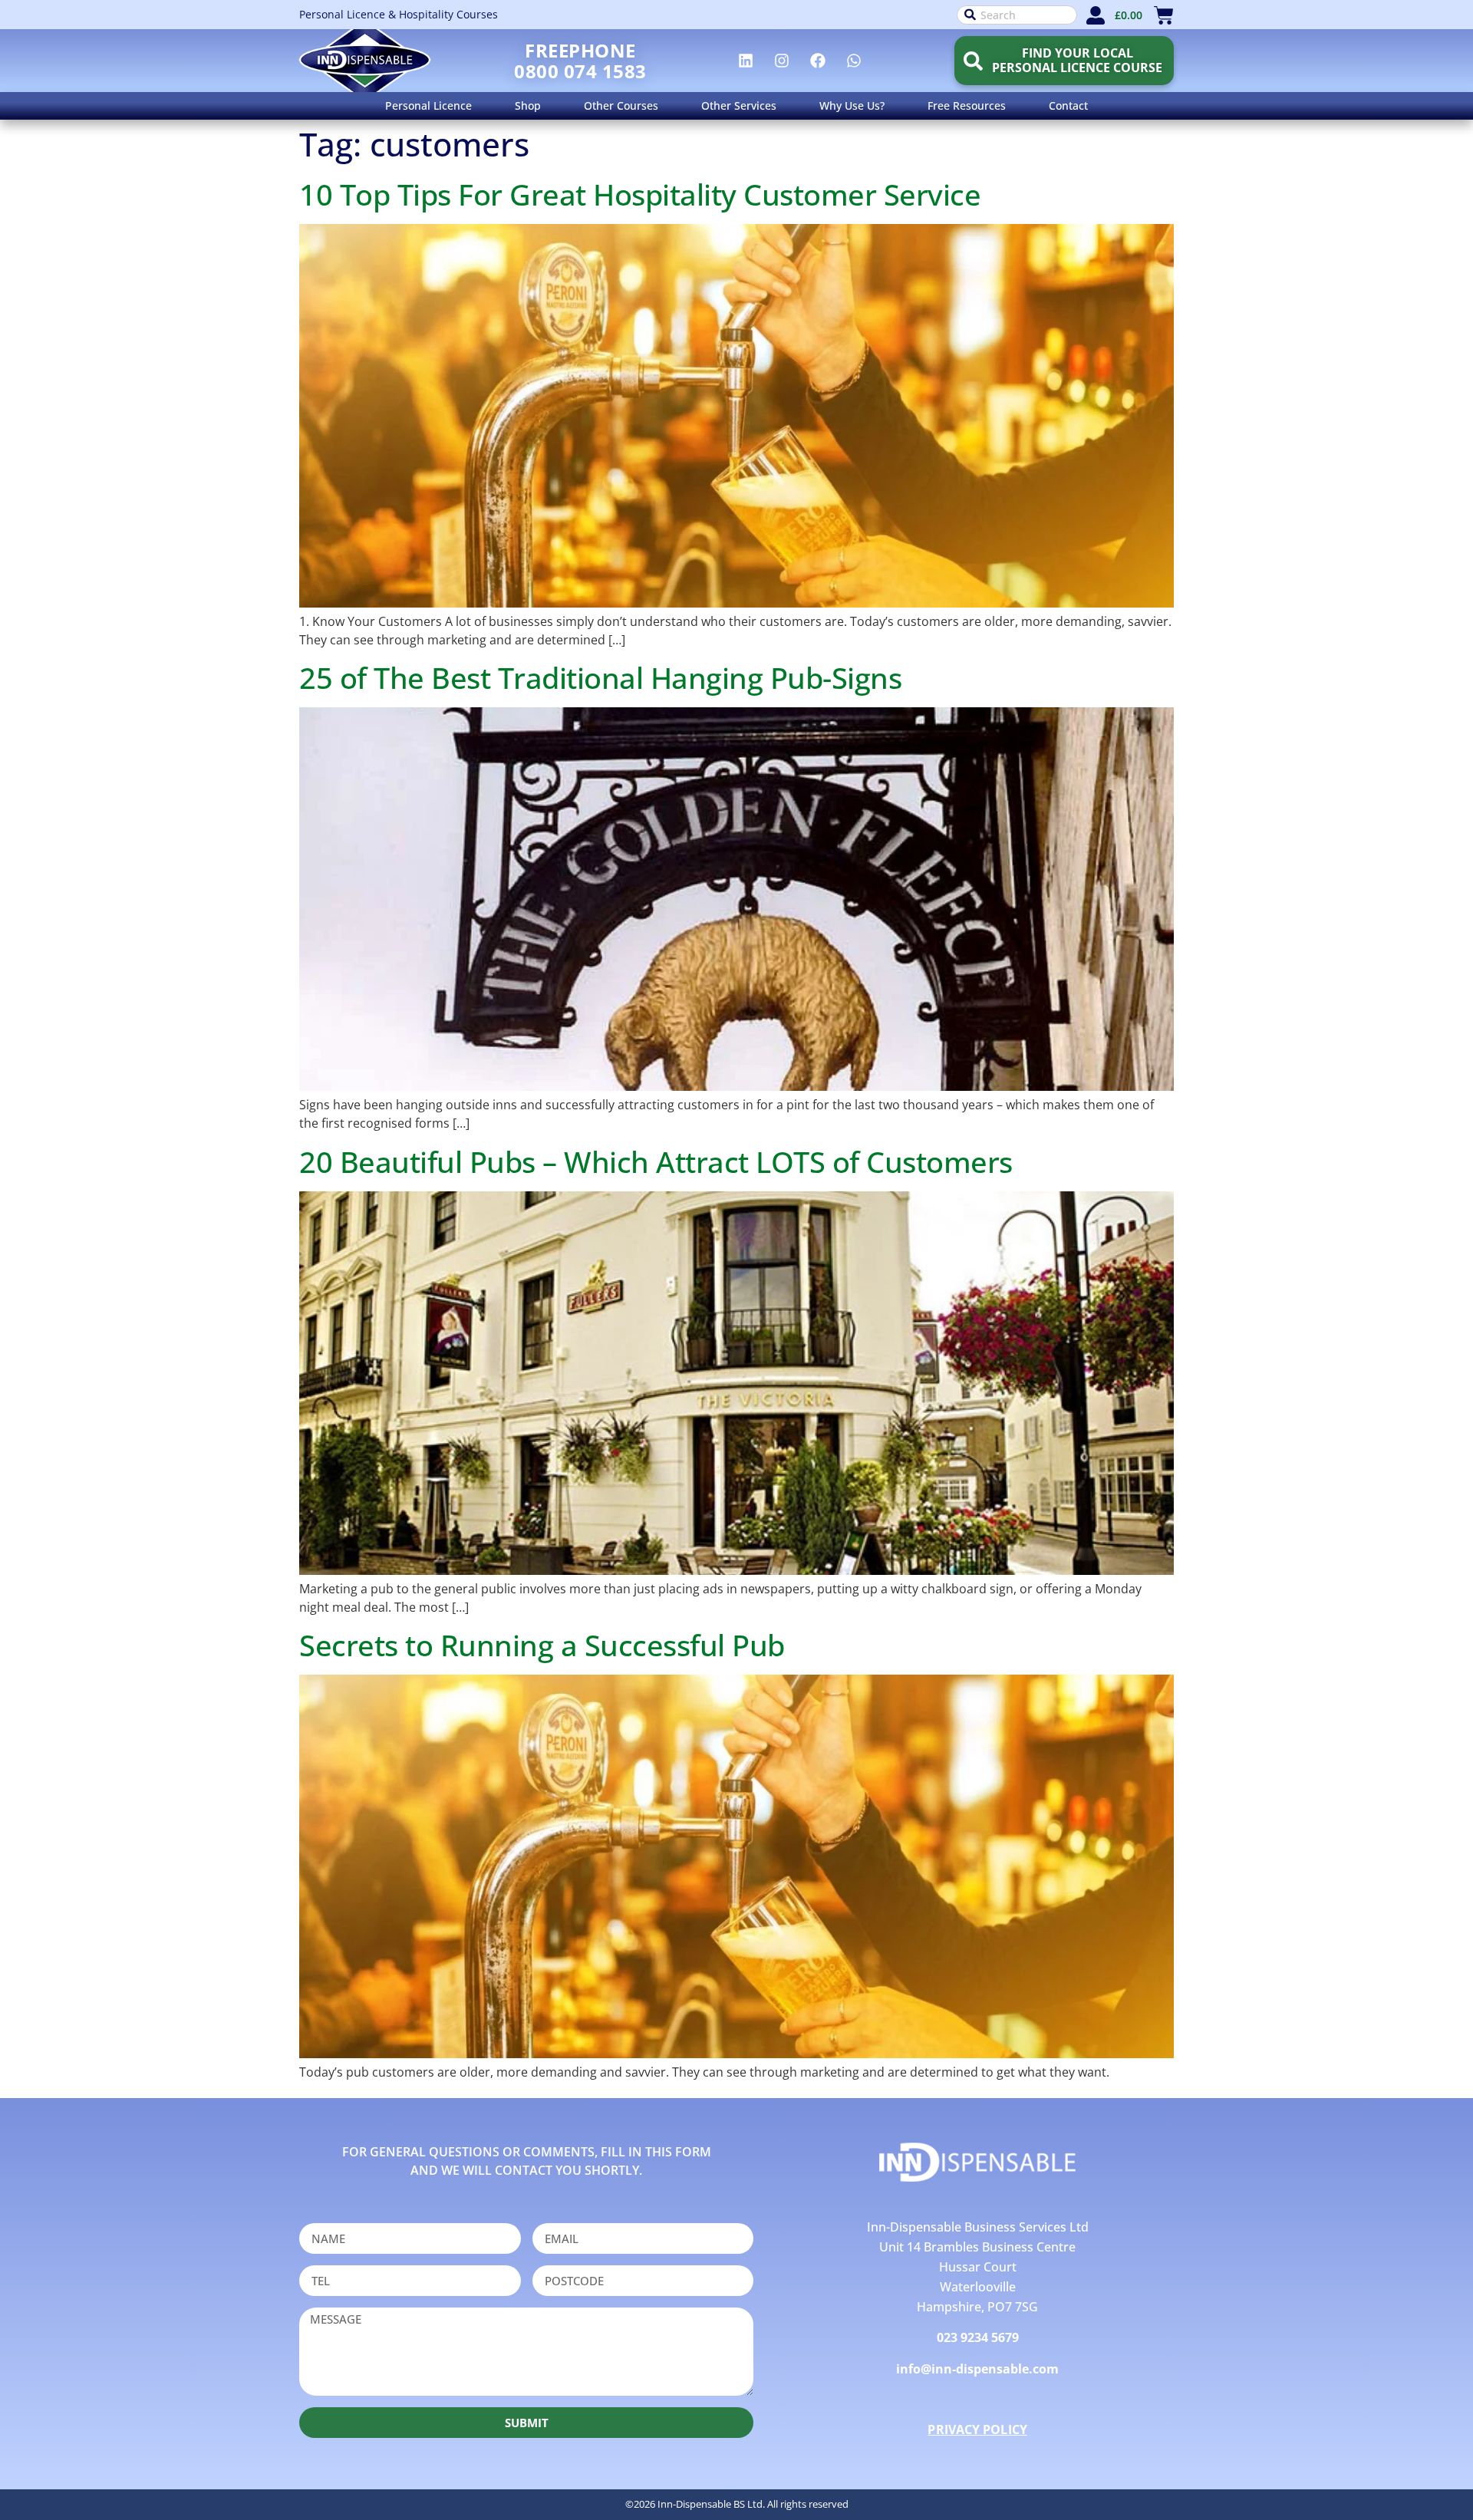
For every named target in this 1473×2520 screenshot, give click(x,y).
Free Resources (967, 105)
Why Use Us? (852, 105)
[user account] (1096, 15)
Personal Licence (428, 105)
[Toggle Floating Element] (1417, 2480)
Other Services (739, 105)
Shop (528, 105)
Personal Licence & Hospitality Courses (399, 14)
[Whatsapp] (854, 61)
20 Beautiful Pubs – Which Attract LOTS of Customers (656, 1161)
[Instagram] (782, 61)
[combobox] (1017, 15)
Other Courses (621, 105)
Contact (1068, 105)
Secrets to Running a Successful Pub (542, 1645)
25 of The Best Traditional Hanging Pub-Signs (600, 677)
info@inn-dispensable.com (977, 2369)
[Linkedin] (746, 61)
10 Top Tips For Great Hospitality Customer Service (640, 194)
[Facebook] (818, 61)
